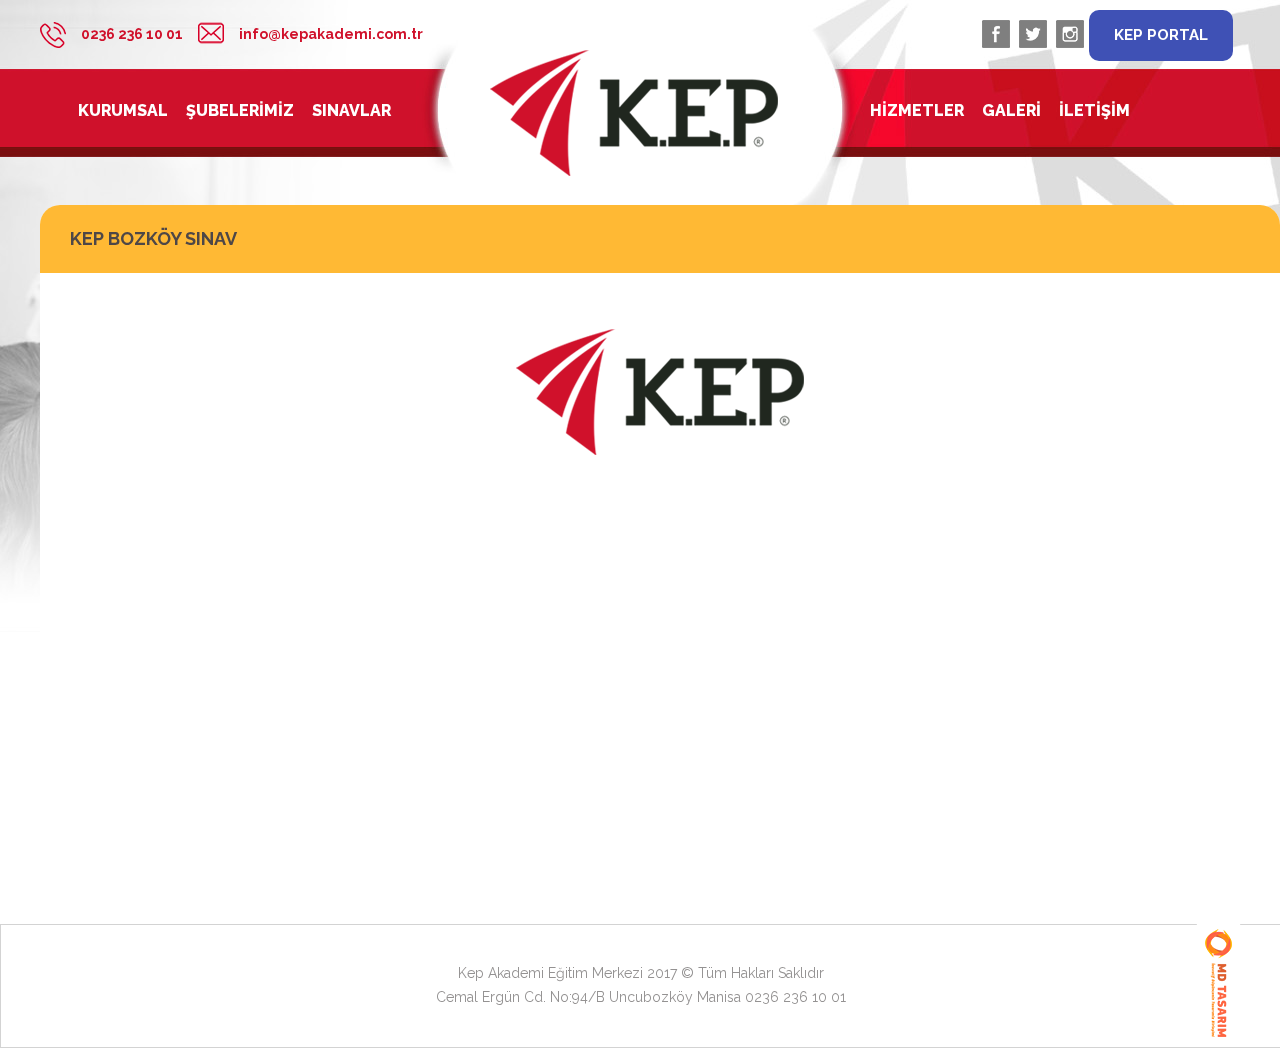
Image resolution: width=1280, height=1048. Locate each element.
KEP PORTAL (1161, 35)
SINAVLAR (351, 111)
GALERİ (1011, 111)
